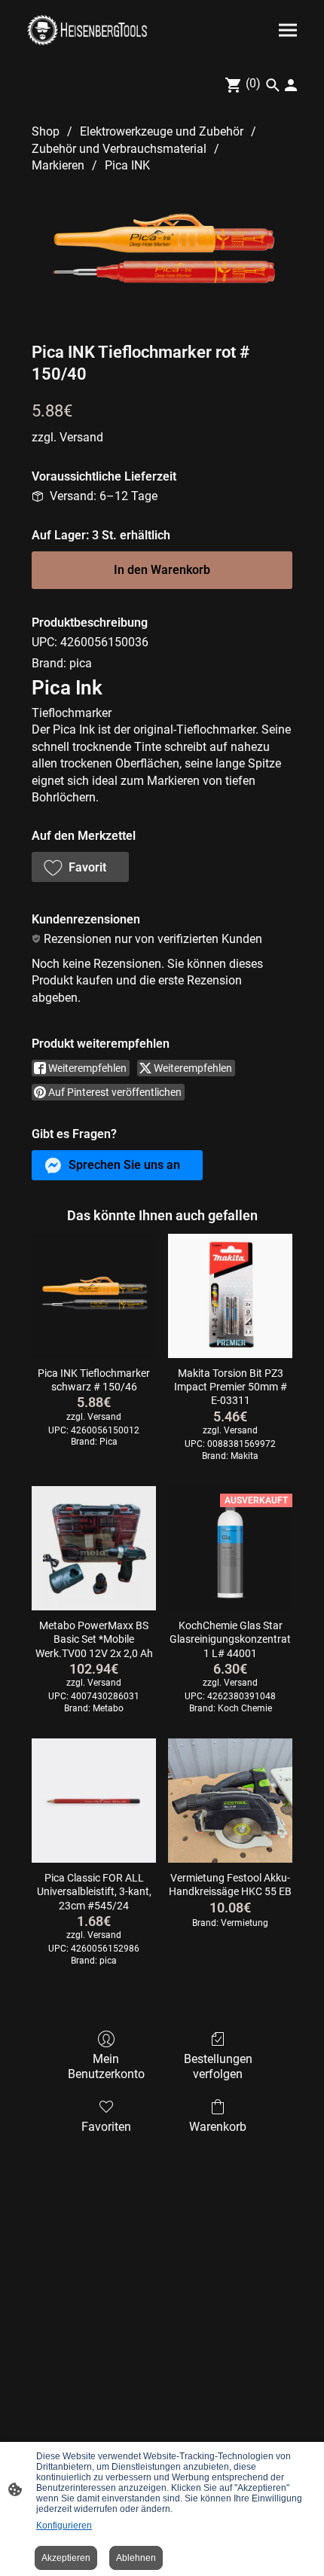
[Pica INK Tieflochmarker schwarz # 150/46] (94, 1296)
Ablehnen (136, 2558)
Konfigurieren (64, 2526)
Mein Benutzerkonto (106, 2066)
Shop (46, 131)
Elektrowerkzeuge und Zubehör (162, 131)
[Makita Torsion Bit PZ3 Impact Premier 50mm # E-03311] (230, 1296)
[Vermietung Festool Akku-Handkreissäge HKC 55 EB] (230, 1801)
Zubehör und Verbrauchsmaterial (119, 149)
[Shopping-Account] (291, 85)
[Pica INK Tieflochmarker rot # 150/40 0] (162, 254)
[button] (80, 867)
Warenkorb (218, 2127)
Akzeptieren (66, 2558)
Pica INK (127, 165)
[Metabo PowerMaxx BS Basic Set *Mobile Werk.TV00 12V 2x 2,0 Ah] (94, 1548)
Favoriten (106, 2127)
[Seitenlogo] (87, 30)
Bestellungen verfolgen (218, 2066)
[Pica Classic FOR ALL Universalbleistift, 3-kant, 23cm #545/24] (94, 1801)
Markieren (58, 165)
